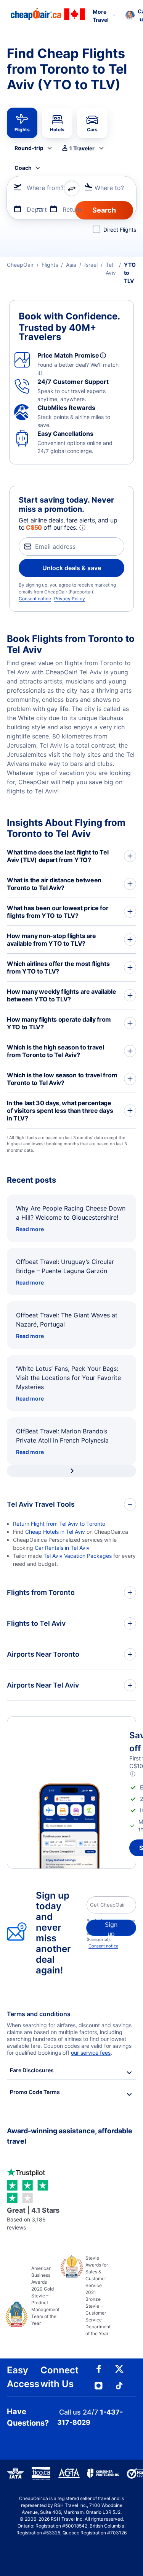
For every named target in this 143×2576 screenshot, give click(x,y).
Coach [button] (23, 168)
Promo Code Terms (35, 2092)
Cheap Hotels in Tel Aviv (55, 1532)
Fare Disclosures (32, 2070)
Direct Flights (120, 230)
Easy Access (23, 2377)
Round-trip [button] (29, 148)
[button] (82, 148)
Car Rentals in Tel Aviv (62, 1548)
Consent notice (35, 599)
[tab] (22, 123)
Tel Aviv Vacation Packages (78, 1556)
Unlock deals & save (72, 568)
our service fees (91, 2053)
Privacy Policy (70, 599)
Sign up (111, 1928)
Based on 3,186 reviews (33, 2218)
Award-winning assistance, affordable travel (70, 2136)
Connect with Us (59, 2377)
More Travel (101, 16)
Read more (30, 1229)
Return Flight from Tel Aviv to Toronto (59, 1524)
